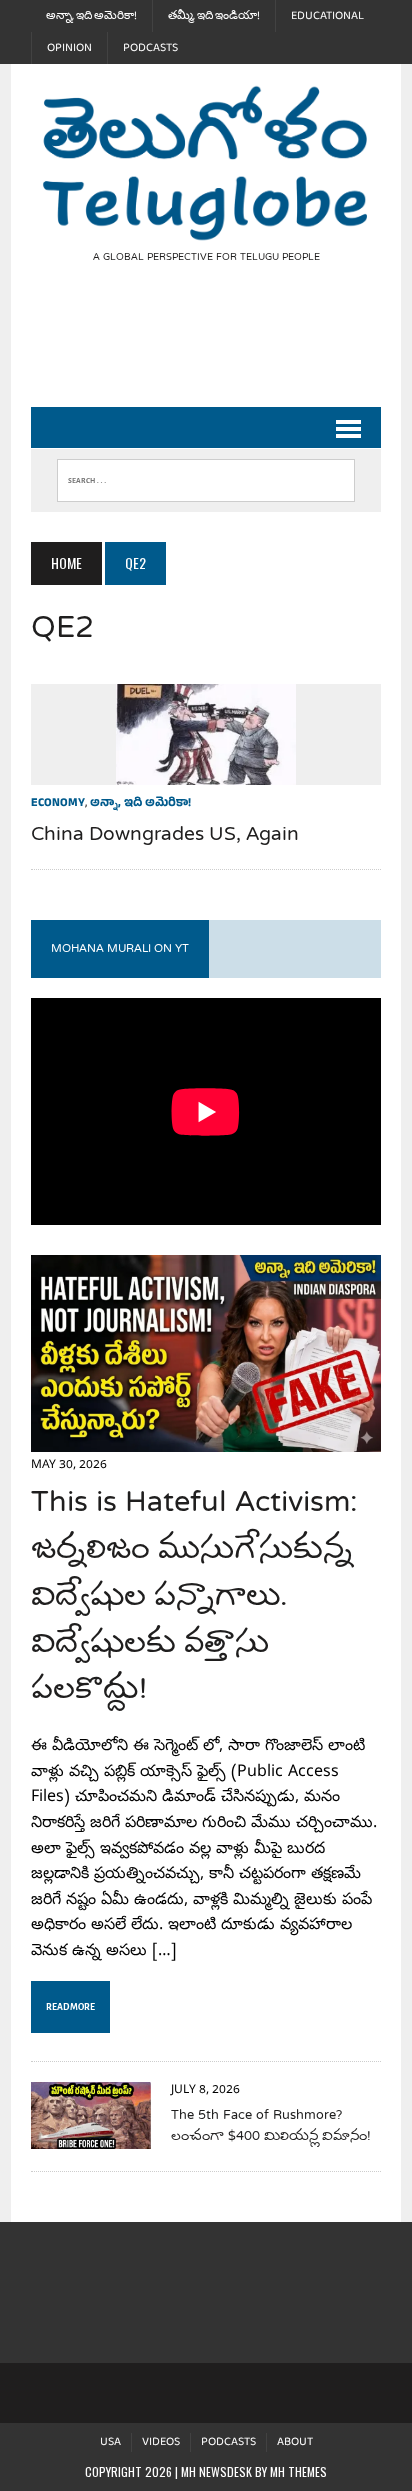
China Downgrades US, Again (165, 835)
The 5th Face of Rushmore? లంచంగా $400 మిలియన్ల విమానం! (271, 2126)
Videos (161, 2442)
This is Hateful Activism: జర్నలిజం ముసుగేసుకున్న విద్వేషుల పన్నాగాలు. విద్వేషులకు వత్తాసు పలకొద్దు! (194, 1597)
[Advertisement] (221, 352)
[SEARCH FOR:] (205, 476)
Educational (327, 16)
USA (110, 2442)
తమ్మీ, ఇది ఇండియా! (214, 16)
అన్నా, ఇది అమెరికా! (91, 16)
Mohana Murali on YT (120, 949)
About (295, 2442)
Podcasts (150, 48)
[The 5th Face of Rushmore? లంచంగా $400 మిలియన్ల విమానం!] (91, 2135)
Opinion (69, 48)
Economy (58, 804)
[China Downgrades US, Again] (206, 772)
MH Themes (298, 2471)
